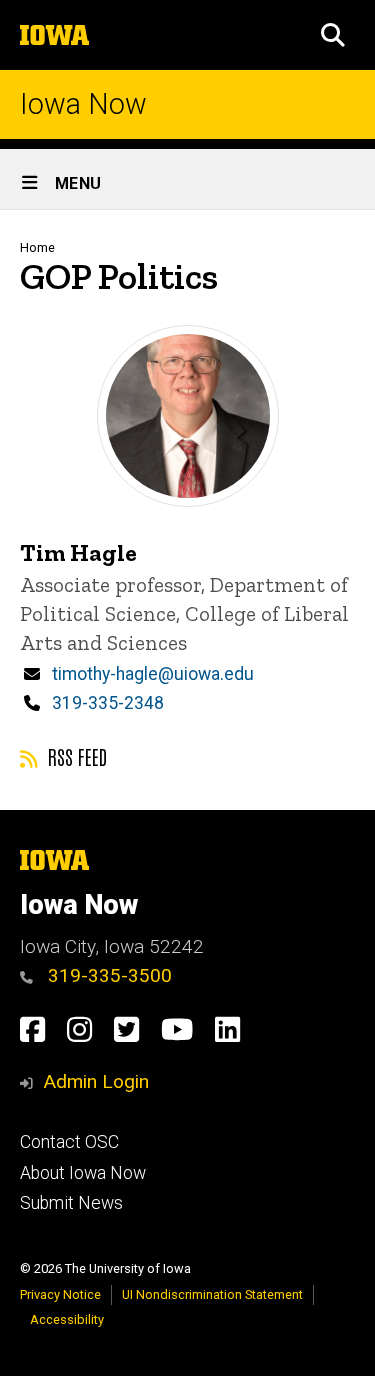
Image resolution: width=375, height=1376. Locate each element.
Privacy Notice (60, 1294)
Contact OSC (69, 1142)
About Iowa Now (83, 1173)
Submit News (71, 1203)
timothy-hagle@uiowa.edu (153, 674)
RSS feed (75, 756)
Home (37, 247)
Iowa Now (83, 104)
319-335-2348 (108, 703)
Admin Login (96, 1081)
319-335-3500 (107, 975)
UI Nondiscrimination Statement (212, 1294)
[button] (333, 35)
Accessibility (67, 1319)
